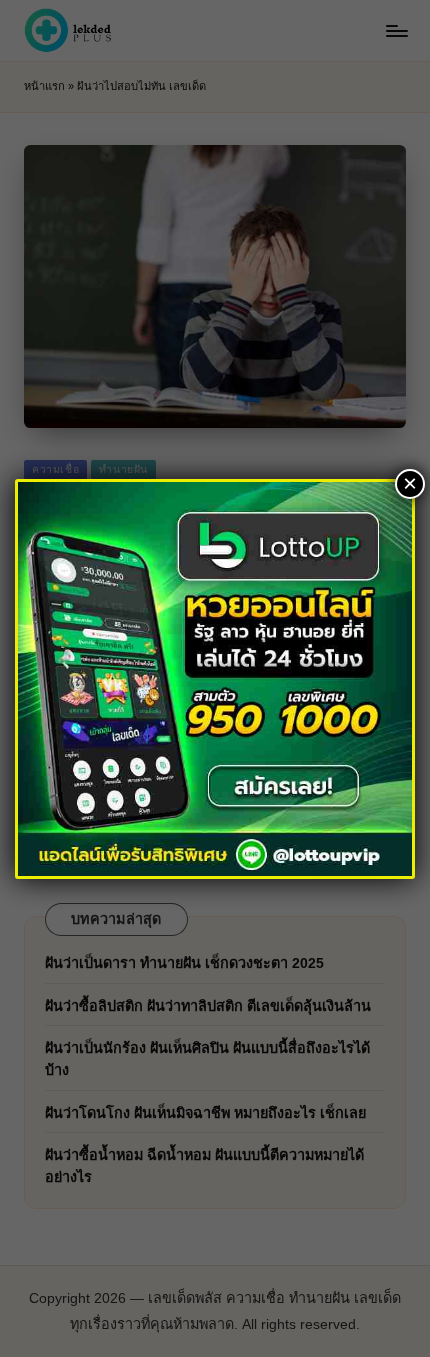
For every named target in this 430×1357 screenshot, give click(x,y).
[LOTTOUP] (215, 677)
